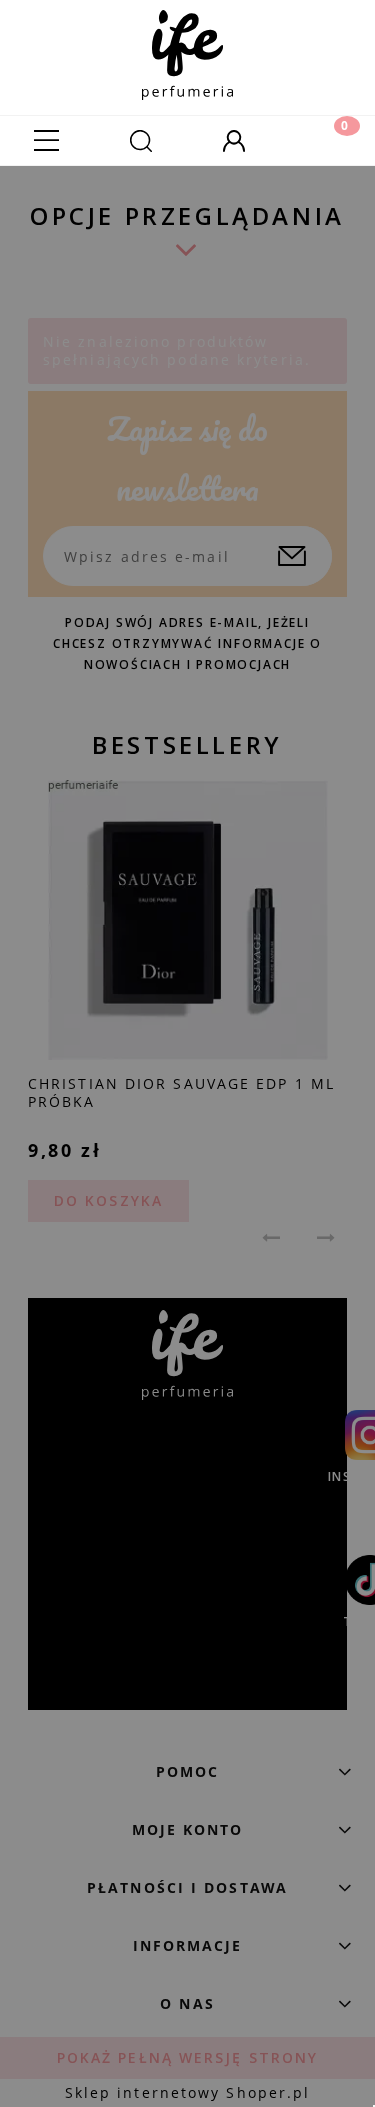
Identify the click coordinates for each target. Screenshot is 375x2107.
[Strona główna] (187, 50)
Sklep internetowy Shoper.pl (188, 2092)
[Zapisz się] (292, 556)
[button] (47, 140)
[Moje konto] (235, 140)
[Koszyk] (328, 140)
